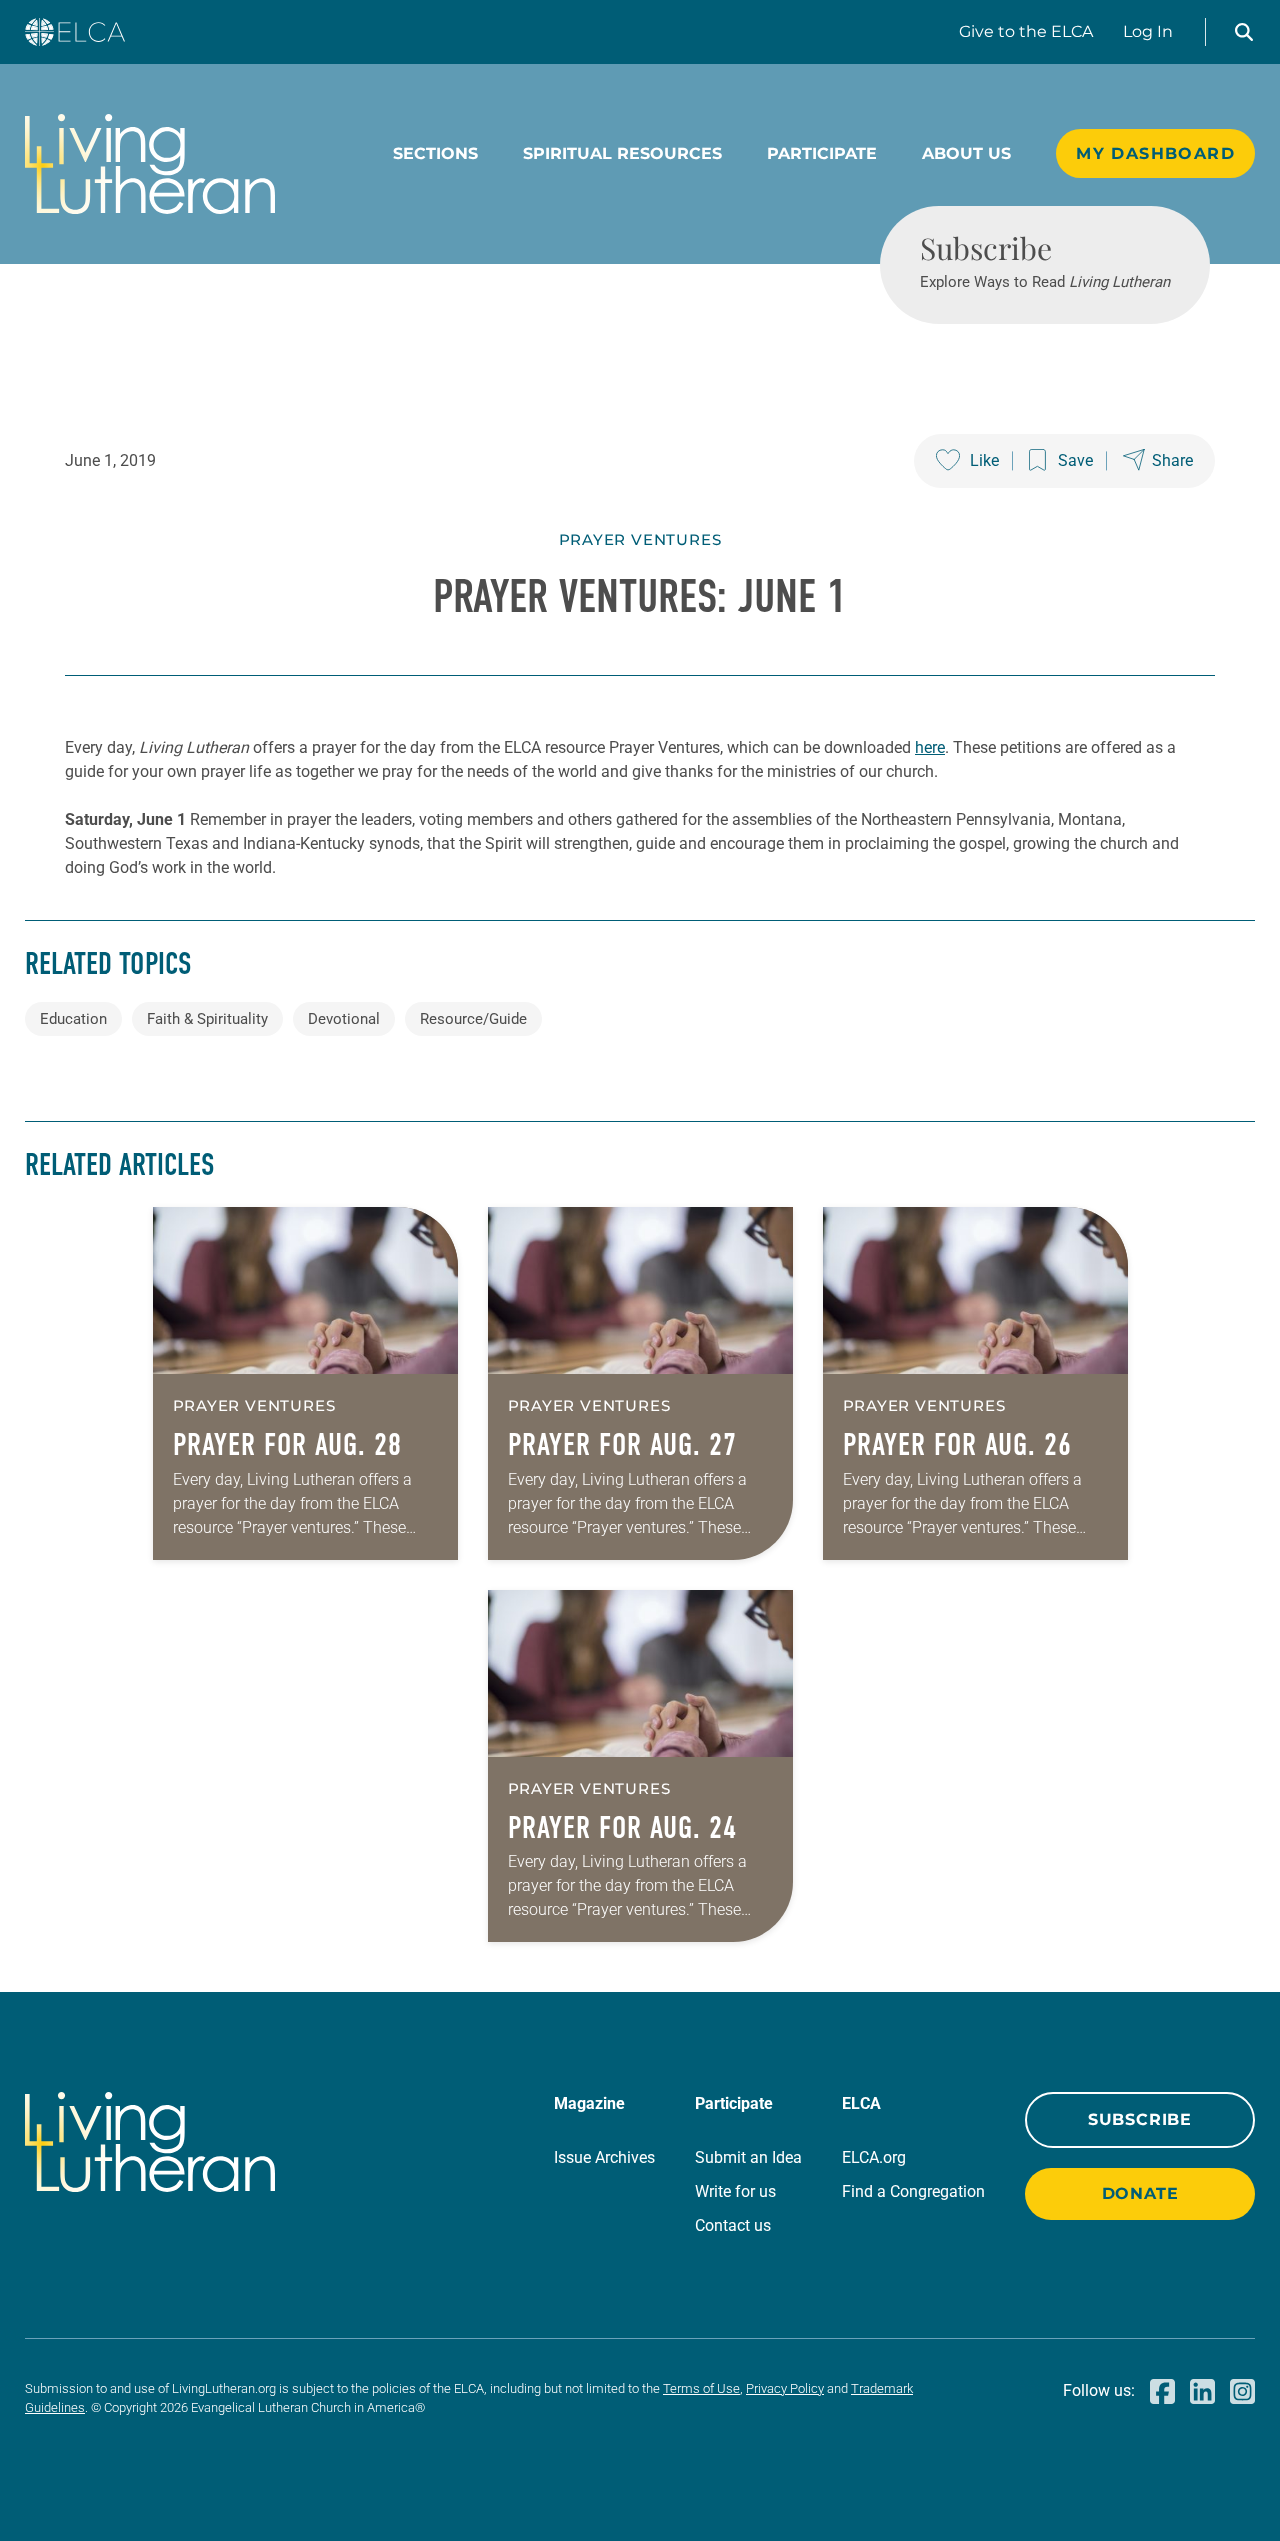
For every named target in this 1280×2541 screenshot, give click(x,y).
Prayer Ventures (640, 539)
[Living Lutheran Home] (150, 164)
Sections (435, 153)
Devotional (344, 1019)
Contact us (733, 2225)
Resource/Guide (473, 1019)
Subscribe (1140, 2119)
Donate (1140, 2193)
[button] (1244, 32)
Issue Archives (604, 2157)
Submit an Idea (748, 2157)
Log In (1148, 31)
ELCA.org (874, 2157)
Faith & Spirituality (207, 1019)
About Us (966, 153)
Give (1026, 31)
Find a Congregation (913, 2191)
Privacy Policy (785, 2388)
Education (73, 1019)
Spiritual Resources (622, 153)
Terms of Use (701, 2388)
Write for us (735, 2191)
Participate (822, 153)
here (930, 747)
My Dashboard (1155, 153)
